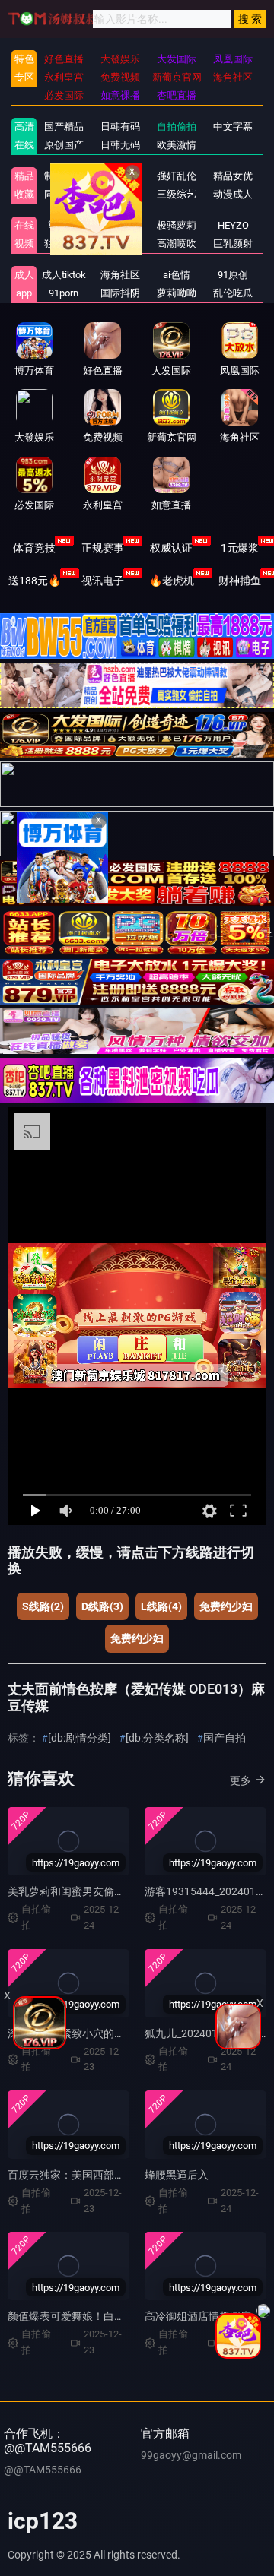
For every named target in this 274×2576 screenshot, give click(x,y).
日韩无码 (120, 145)
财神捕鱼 (240, 581)
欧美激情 (177, 145)
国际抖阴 (120, 293)
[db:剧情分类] (80, 1738)
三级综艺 (177, 194)
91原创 (233, 275)
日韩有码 (120, 127)
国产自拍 (225, 1738)
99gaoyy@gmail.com (191, 2455)
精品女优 (233, 176)
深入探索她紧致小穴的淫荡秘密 (82, 2033)
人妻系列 (120, 225)
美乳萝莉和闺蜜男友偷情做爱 (77, 1891)
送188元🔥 (35, 581)
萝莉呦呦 (177, 293)
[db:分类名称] (157, 1738)
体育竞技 (34, 548)
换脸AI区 (120, 194)
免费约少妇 (226, 1606)
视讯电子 (103, 581)
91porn (64, 293)
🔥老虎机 (172, 581)
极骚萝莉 (177, 225)
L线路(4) (161, 1606)
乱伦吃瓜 (233, 293)
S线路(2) (43, 1606)
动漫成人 (233, 194)
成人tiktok (64, 275)
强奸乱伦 (177, 176)
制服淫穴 (64, 176)
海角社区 (120, 275)
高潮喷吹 (177, 244)
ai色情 (177, 275)
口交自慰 (120, 176)
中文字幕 (233, 127)
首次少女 (120, 244)
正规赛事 (103, 548)
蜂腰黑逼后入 (177, 2175)
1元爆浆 (240, 548)
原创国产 (64, 145)
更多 (241, 1780)
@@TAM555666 (43, 2470)
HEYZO (233, 225)
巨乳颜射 (233, 244)
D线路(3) (102, 1606)
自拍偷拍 (177, 127)
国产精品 (64, 127)
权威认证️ (171, 548)
